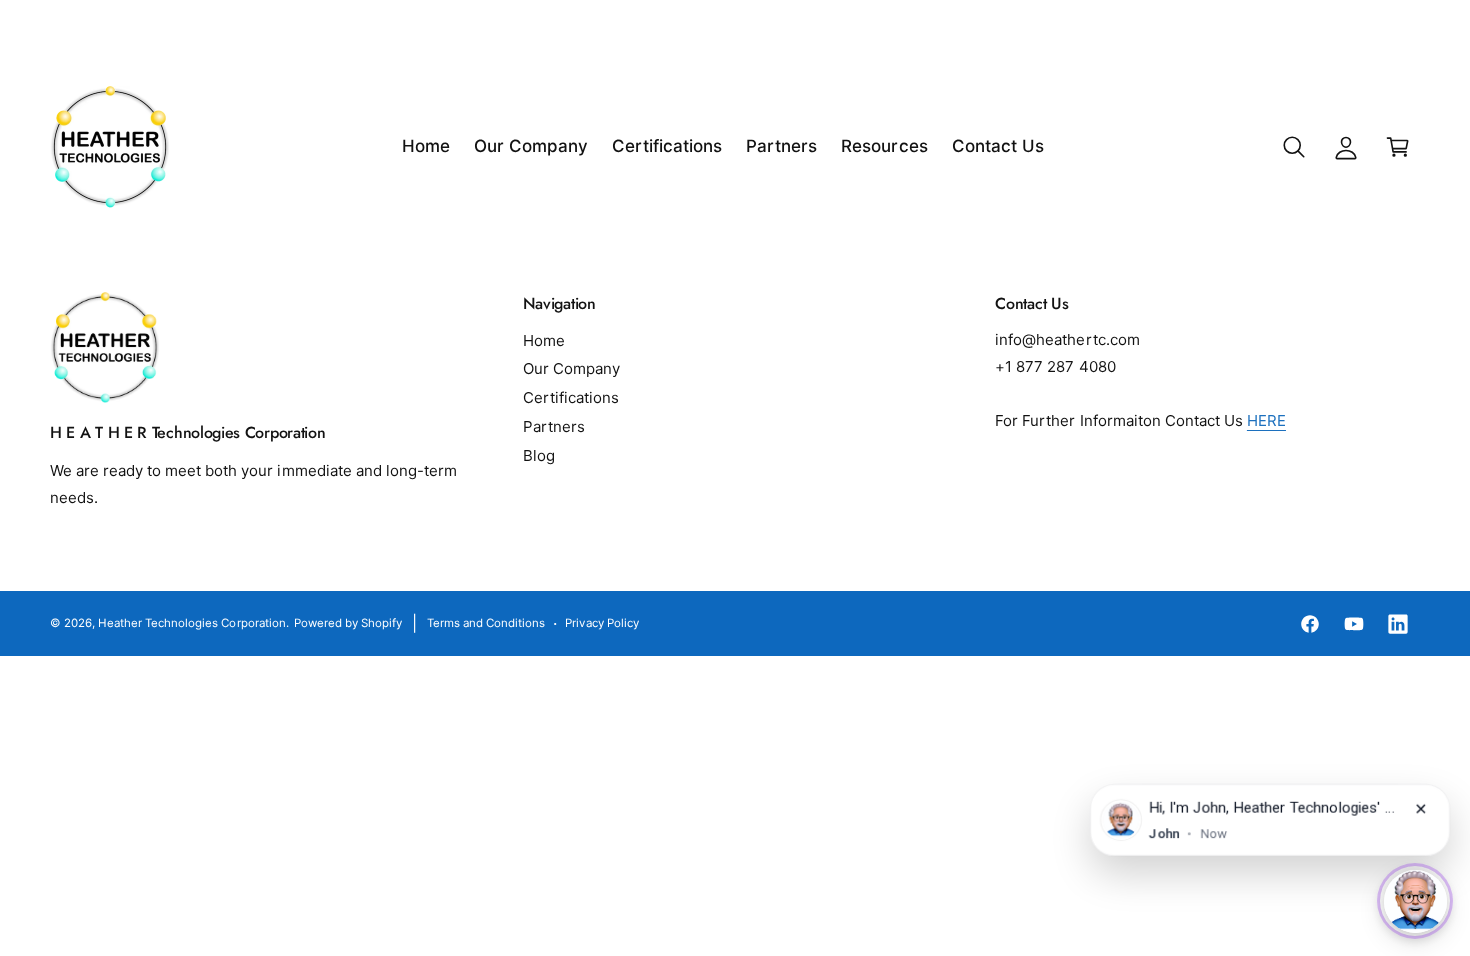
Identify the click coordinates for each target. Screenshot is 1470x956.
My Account (1372, 30)
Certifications (571, 397)
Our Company (571, 368)
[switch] (1415, 901)
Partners (554, 426)
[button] (1294, 147)
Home (544, 340)
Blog (539, 455)
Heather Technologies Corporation (192, 623)
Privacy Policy (601, 623)
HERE (1266, 420)
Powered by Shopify (348, 623)
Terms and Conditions (486, 623)
